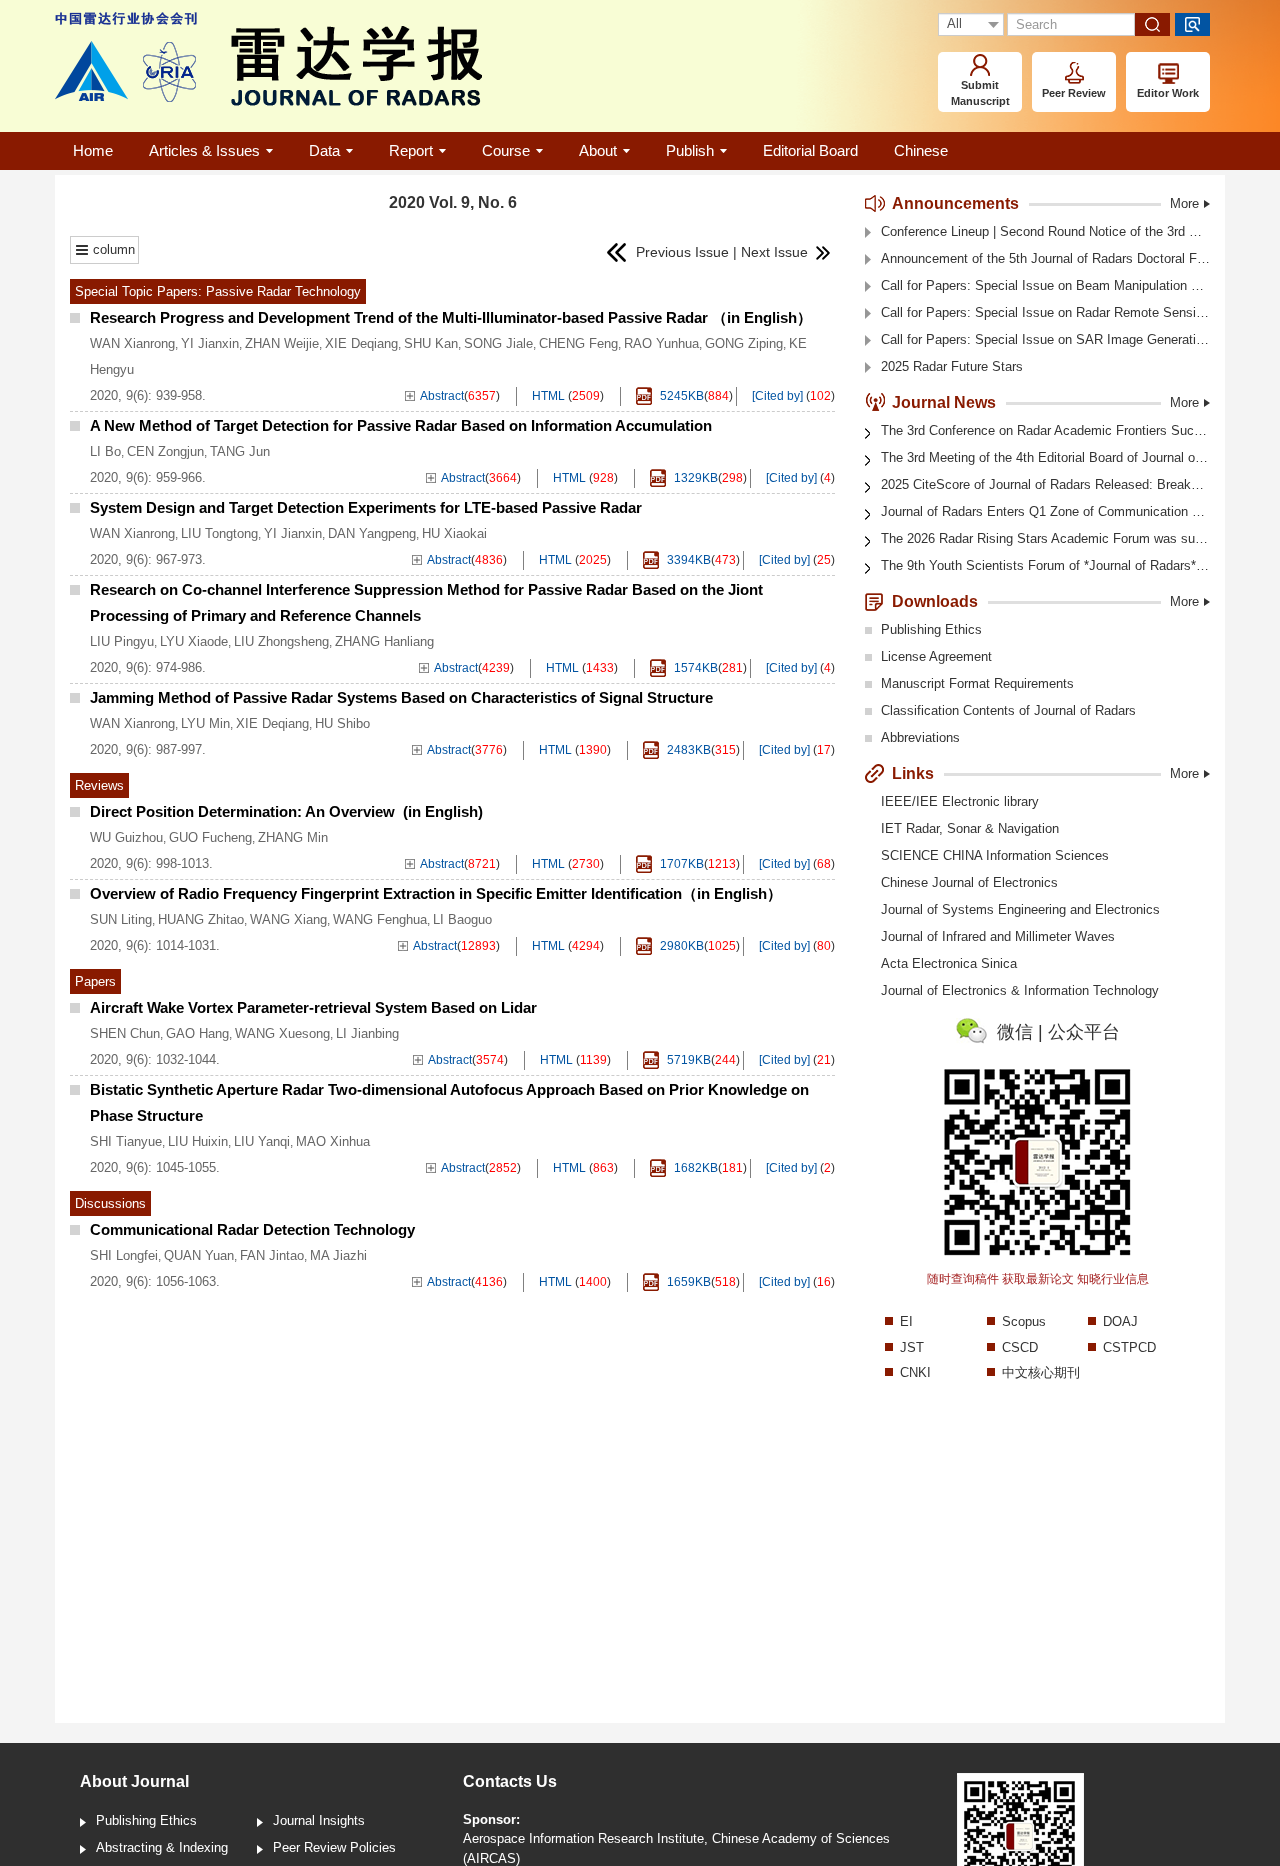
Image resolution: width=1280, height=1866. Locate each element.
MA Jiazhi (338, 1255)
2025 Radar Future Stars (952, 366)
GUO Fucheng (210, 837)
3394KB (687, 560)
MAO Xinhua (333, 1141)
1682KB (694, 1168)
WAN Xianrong (132, 343)
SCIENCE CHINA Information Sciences (995, 855)
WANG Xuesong (282, 1033)
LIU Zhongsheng (281, 641)
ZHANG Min (293, 837)
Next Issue (776, 252)
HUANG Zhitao (201, 919)
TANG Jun (240, 451)
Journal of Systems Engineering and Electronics (1020, 909)
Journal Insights (319, 1820)
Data (324, 150)
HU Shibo (342, 723)
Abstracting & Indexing (162, 1847)
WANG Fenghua (380, 919)
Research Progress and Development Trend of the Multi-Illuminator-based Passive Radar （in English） (451, 317)
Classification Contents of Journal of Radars (1008, 710)
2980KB (680, 946)
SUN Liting (121, 919)
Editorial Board (810, 150)
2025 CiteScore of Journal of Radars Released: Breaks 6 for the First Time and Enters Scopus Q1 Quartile (1045, 484)
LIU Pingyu (122, 641)
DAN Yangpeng (372, 533)
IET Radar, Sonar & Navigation (970, 828)
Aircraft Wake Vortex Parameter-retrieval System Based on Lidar (313, 1007)
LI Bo (105, 451)
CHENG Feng (578, 343)
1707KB (680, 864)
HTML (548, 396)
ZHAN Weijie (282, 343)
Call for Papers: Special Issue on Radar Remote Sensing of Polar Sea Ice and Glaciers (1045, 312)
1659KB (687, 1282)
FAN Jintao (272, 1255)
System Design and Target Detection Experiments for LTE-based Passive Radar (366, 507)
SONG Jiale (498, 343)
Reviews (99, 785)
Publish (690, 150)
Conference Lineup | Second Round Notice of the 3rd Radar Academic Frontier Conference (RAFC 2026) (1045, 231)
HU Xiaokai (454, 533)
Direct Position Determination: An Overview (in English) (286, 811)
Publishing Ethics (931, 629)
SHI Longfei (124, 1255)
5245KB (680, 396)
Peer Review (1074, 93)
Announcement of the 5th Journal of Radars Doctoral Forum (1045, 258)
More (1184, 203)
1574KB (694, 668)
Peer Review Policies (334, 1847)
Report (411, 150)
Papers (95, 981)
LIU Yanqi (262, 1141)
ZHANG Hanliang (384, 641)
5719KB (687, 1060)
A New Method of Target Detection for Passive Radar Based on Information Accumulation (401, 425)
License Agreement (936, 656)
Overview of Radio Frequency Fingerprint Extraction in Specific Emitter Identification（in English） (436, 893)
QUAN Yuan (199, 1255)
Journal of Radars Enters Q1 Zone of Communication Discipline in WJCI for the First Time (1045, 511)
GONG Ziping (744, 343)
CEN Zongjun (165, 451)
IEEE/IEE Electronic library (960, 801)
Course (506, 150)
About (598, 150)
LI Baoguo (462, 919)
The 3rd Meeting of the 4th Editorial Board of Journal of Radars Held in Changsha (1045, 457)
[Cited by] (777, 396)
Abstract (442, 396)
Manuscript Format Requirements (977, 683)
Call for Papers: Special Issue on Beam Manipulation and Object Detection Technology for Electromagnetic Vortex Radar (1045, 285)
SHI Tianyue (126, 1141)
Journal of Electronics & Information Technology (1020, 990)
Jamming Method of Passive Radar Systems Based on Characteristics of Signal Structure (401, 697)
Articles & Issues (204, 150)
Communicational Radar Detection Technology (252, 1229)
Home (93, 150)
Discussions (110, 1203)
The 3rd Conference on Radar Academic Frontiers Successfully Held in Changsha (1045, 430)
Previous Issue (676, 252)
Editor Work (1168, 93)
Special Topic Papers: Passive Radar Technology (218, 291)
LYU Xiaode (194, 641)
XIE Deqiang (361, 343)
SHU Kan (431, 343)
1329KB (694, 478)
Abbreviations (920, 737)
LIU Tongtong (219, 533)
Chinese (921, 150)
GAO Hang (197, 1033)
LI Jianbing (367, 1033)
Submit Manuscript (980, 93)
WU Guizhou (126, 837)
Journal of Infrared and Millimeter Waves (998, 936)
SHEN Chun (125, 1033)
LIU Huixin (198, 1141)
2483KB (687, 750)
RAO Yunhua (661, 343)
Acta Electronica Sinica (949, 963)
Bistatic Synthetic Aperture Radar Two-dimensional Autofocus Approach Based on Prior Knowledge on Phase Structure (449, 1102)
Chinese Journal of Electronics (969, 882)
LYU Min (205, 723)
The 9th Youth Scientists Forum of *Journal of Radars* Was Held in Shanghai (1045, 565)
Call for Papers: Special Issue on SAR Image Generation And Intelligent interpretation (1045, 339)
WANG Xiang (288, 919)
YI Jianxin (210, 343)
